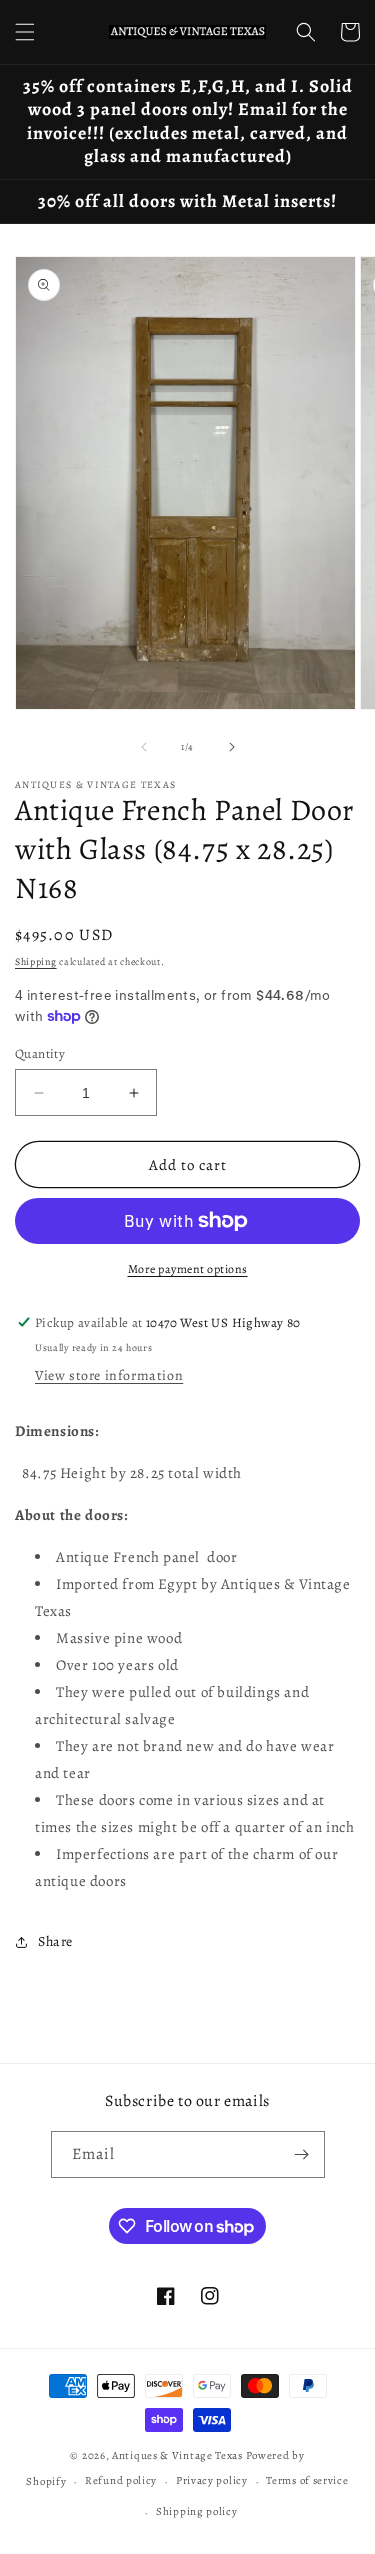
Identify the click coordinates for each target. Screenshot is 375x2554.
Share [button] (55, 1941)
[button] (25, 32)
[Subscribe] (302, 2154)
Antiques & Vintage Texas (177, 2455)
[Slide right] (232, 747)
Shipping (36, 961)
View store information (109, 1375)
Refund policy (121, 2480)
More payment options (188, 1269)
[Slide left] (144, 747)
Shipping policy (197, 2511)
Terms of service (307, 2480)
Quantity (40, 1053)
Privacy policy (212, 2480)
